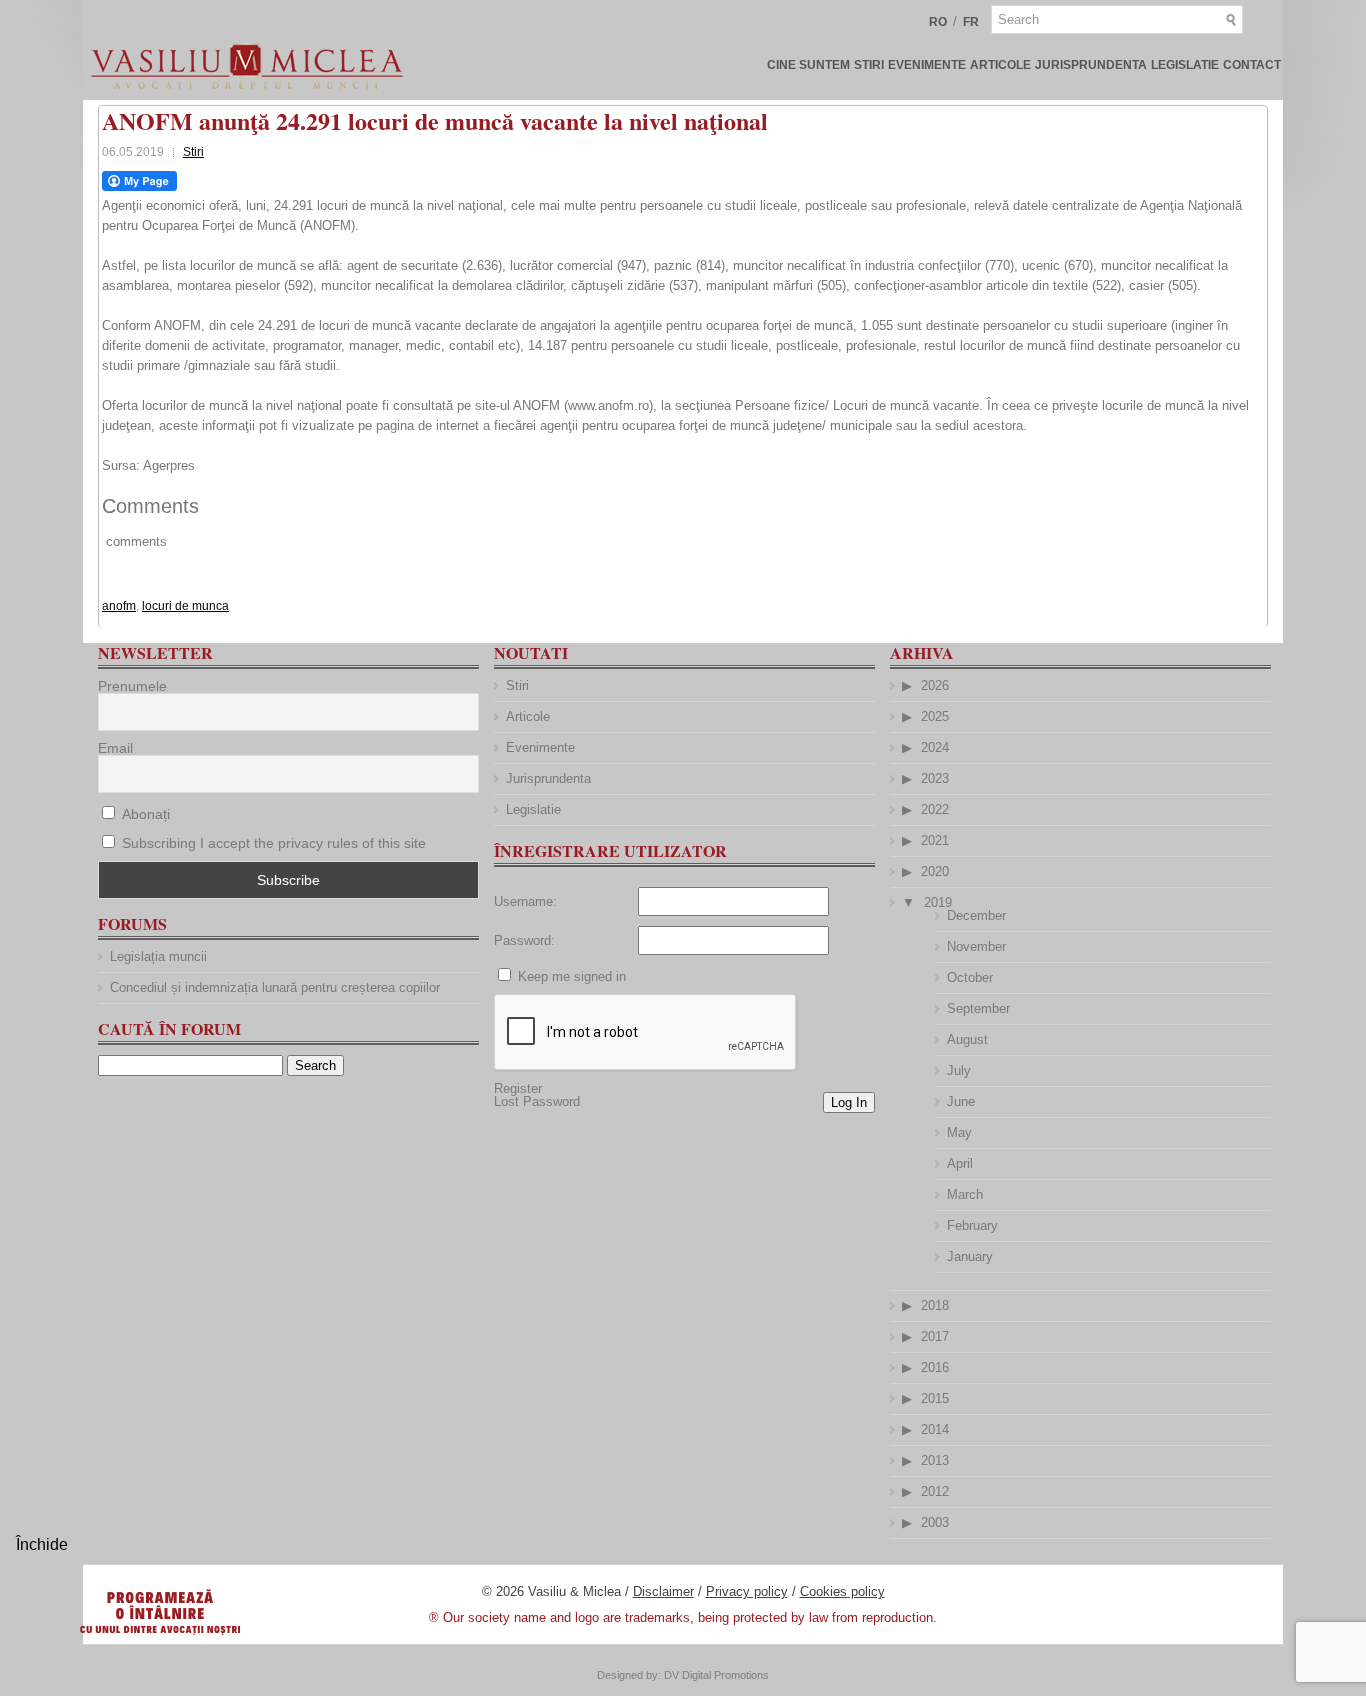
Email (115, 748)
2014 (935, 1429)
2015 (935, 1398)
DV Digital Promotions (716, 1675)
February (972, 1225)
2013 (935, 1460)
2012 (935, 1491)
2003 (935, 1522)
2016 (935, 1367)
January (970, 1256)
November (976, 946)
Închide (42, 1544)
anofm (119, 606)
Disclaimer (663, 1591)
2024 (935, 747)
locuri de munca (185, 606)
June (961, 1101)
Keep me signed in (572, 976)
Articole (1000, 65)
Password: (524, 940)
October (970, 977)
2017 (935, 1336)
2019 (938, 902)
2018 (935, 1305)
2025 (935, 716)
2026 (935, 685)
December (976, 915)
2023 (935, 778)
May (959, 1132)
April (960, 1163)
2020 (935, 871)
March (965, 1194)
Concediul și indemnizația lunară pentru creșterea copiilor (275, 987)
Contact (1252, 65)
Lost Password (537, 1101)
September (978, 1008)
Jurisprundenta (1091, 65)
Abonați (144, 814)
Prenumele (132, 686)
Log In (849, 1102)
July (959, 1070)
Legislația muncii (158, 956)
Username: (525, 901)
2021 (935, 840)
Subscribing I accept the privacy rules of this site (274, 843)
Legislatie (1185, 65)
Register (518, 1088)
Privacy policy (747, 1591)
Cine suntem (808, 65)
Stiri (869, 65)
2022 (935, 809)
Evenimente (927, 65)
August (967, 1039)
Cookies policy (842, 1591)
